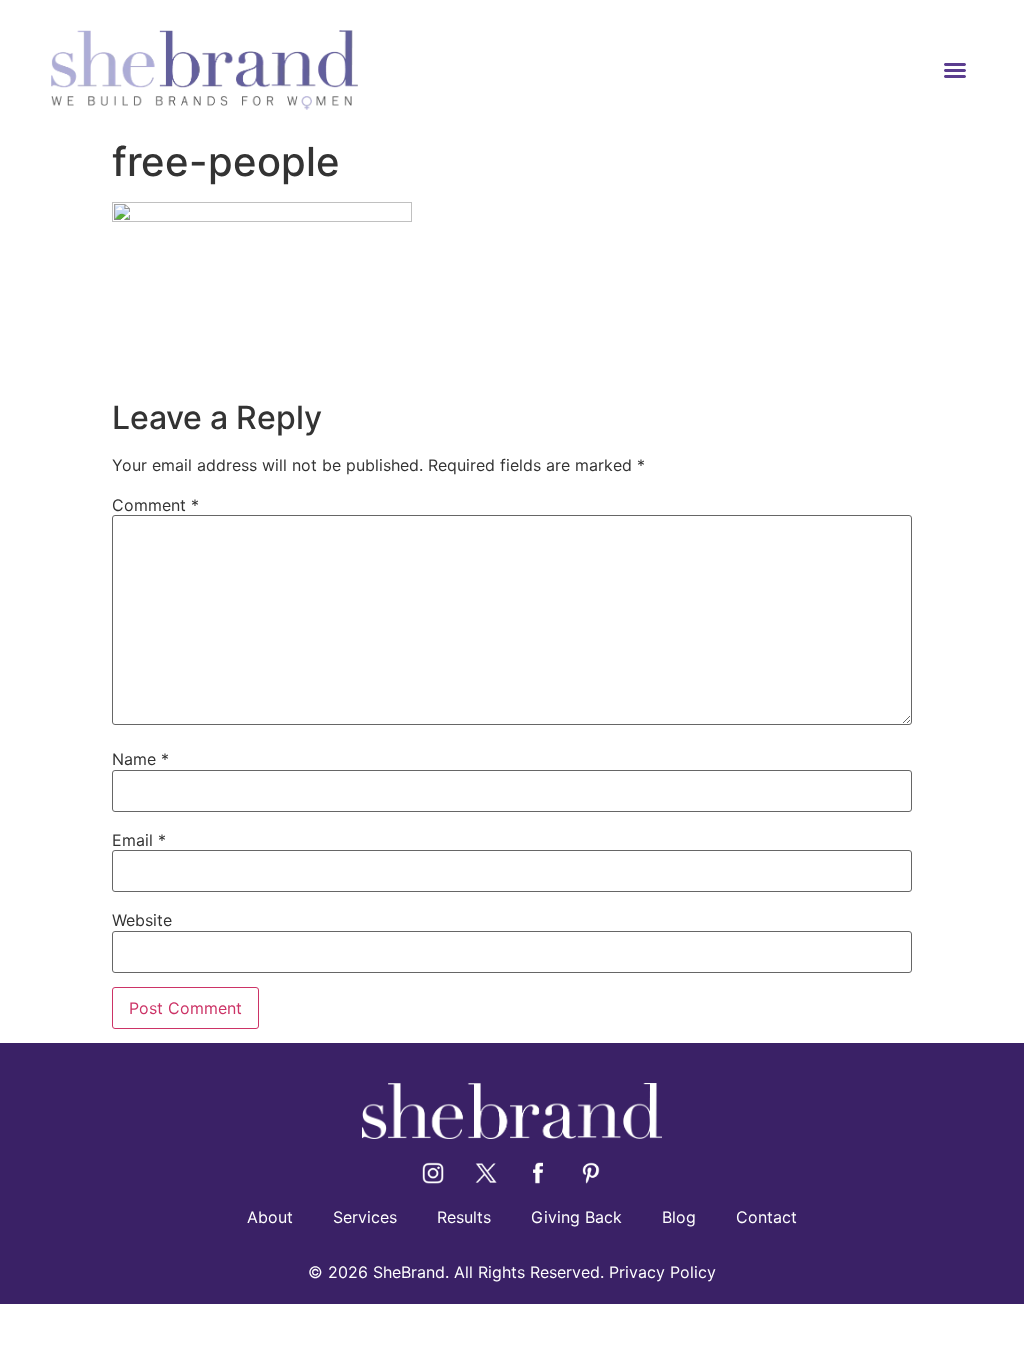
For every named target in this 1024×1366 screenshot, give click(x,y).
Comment (155, 505)
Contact (766, 1217)
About (270, 1217)
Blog (679, 1217)
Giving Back (576, 1217)
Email (139, 840)
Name (140, 759)
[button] (955, 70)
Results (464, 1217)
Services (365, 1217)
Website (142, 920)
